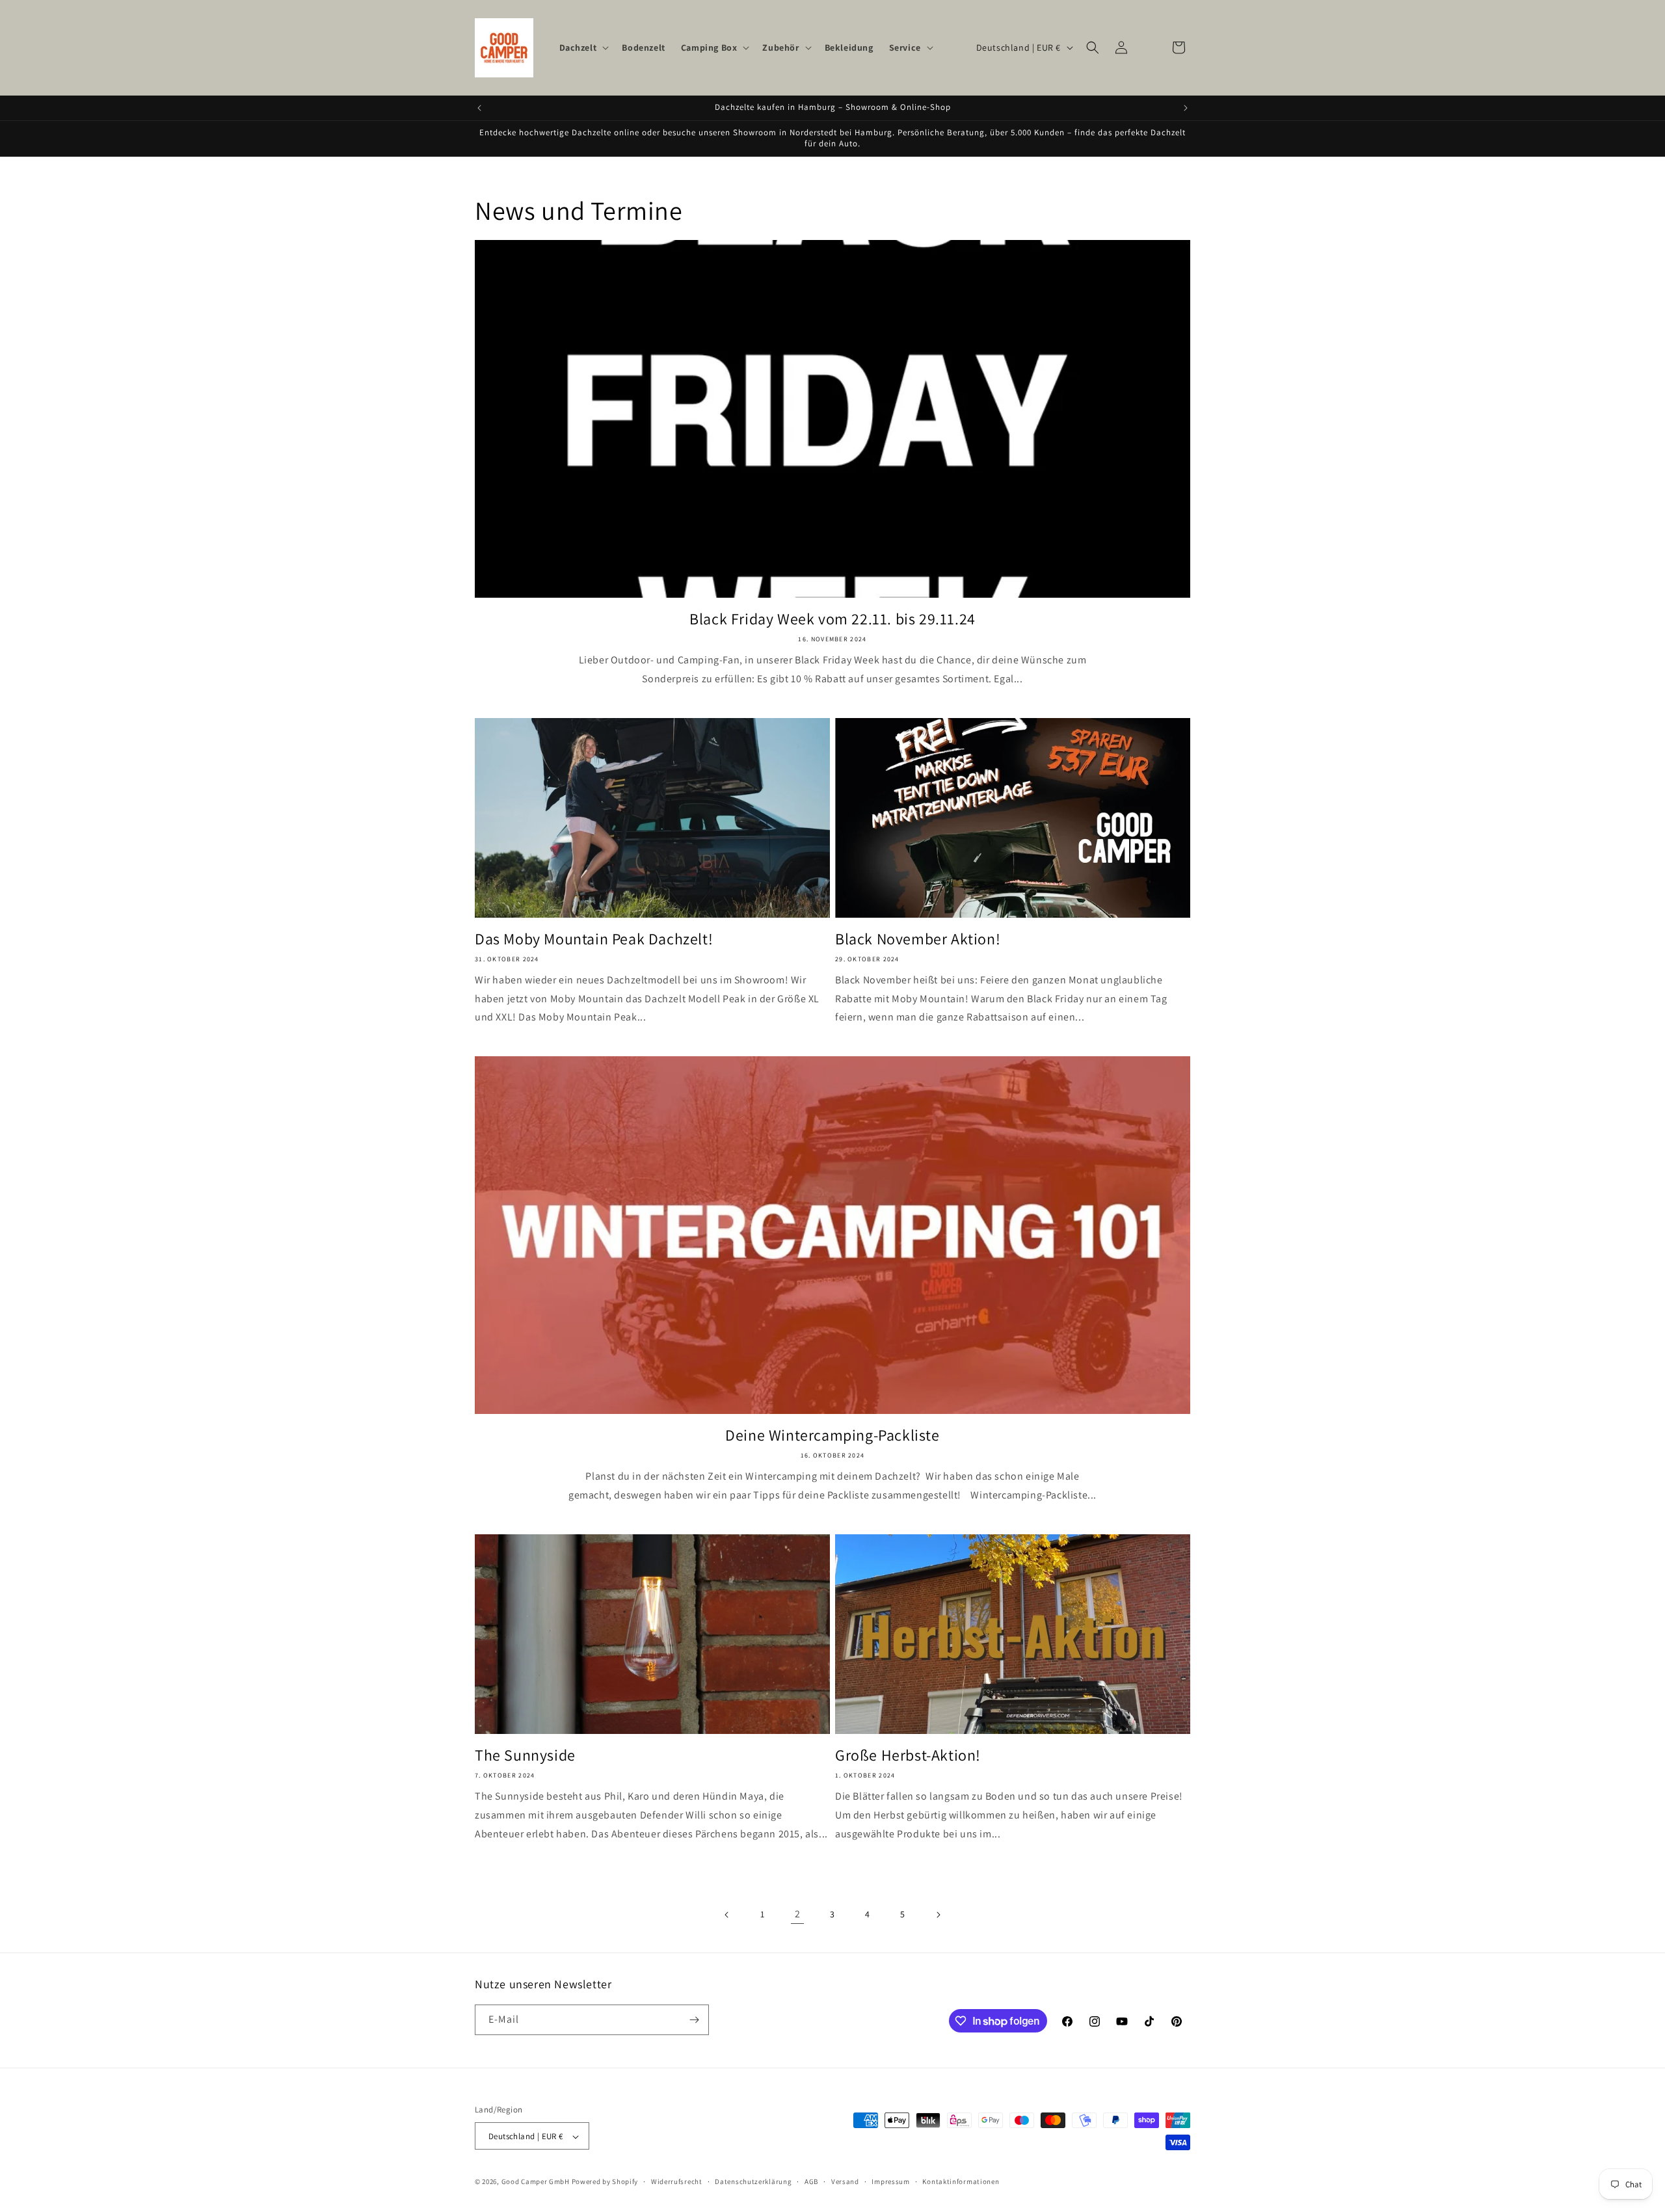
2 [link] (798, 1914)
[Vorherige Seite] (727, 1915)
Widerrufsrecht (677, 2181)
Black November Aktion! (918, 939)
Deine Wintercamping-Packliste (832, 1435)
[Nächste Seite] (938, 1915)
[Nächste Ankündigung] (1186, 108)
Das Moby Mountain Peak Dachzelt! (594, 939)
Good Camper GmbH (536, 2182)
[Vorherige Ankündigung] (479, 108)
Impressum (890, 2181)
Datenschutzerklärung (753, 2181)
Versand (845, 2181)
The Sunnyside (525, 1755)
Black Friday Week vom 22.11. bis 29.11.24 (832, 619)
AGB (811, 2181)
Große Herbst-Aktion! (908, 1755)
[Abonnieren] (694, 2020)
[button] (583, 47)
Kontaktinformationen (961, 2181)
